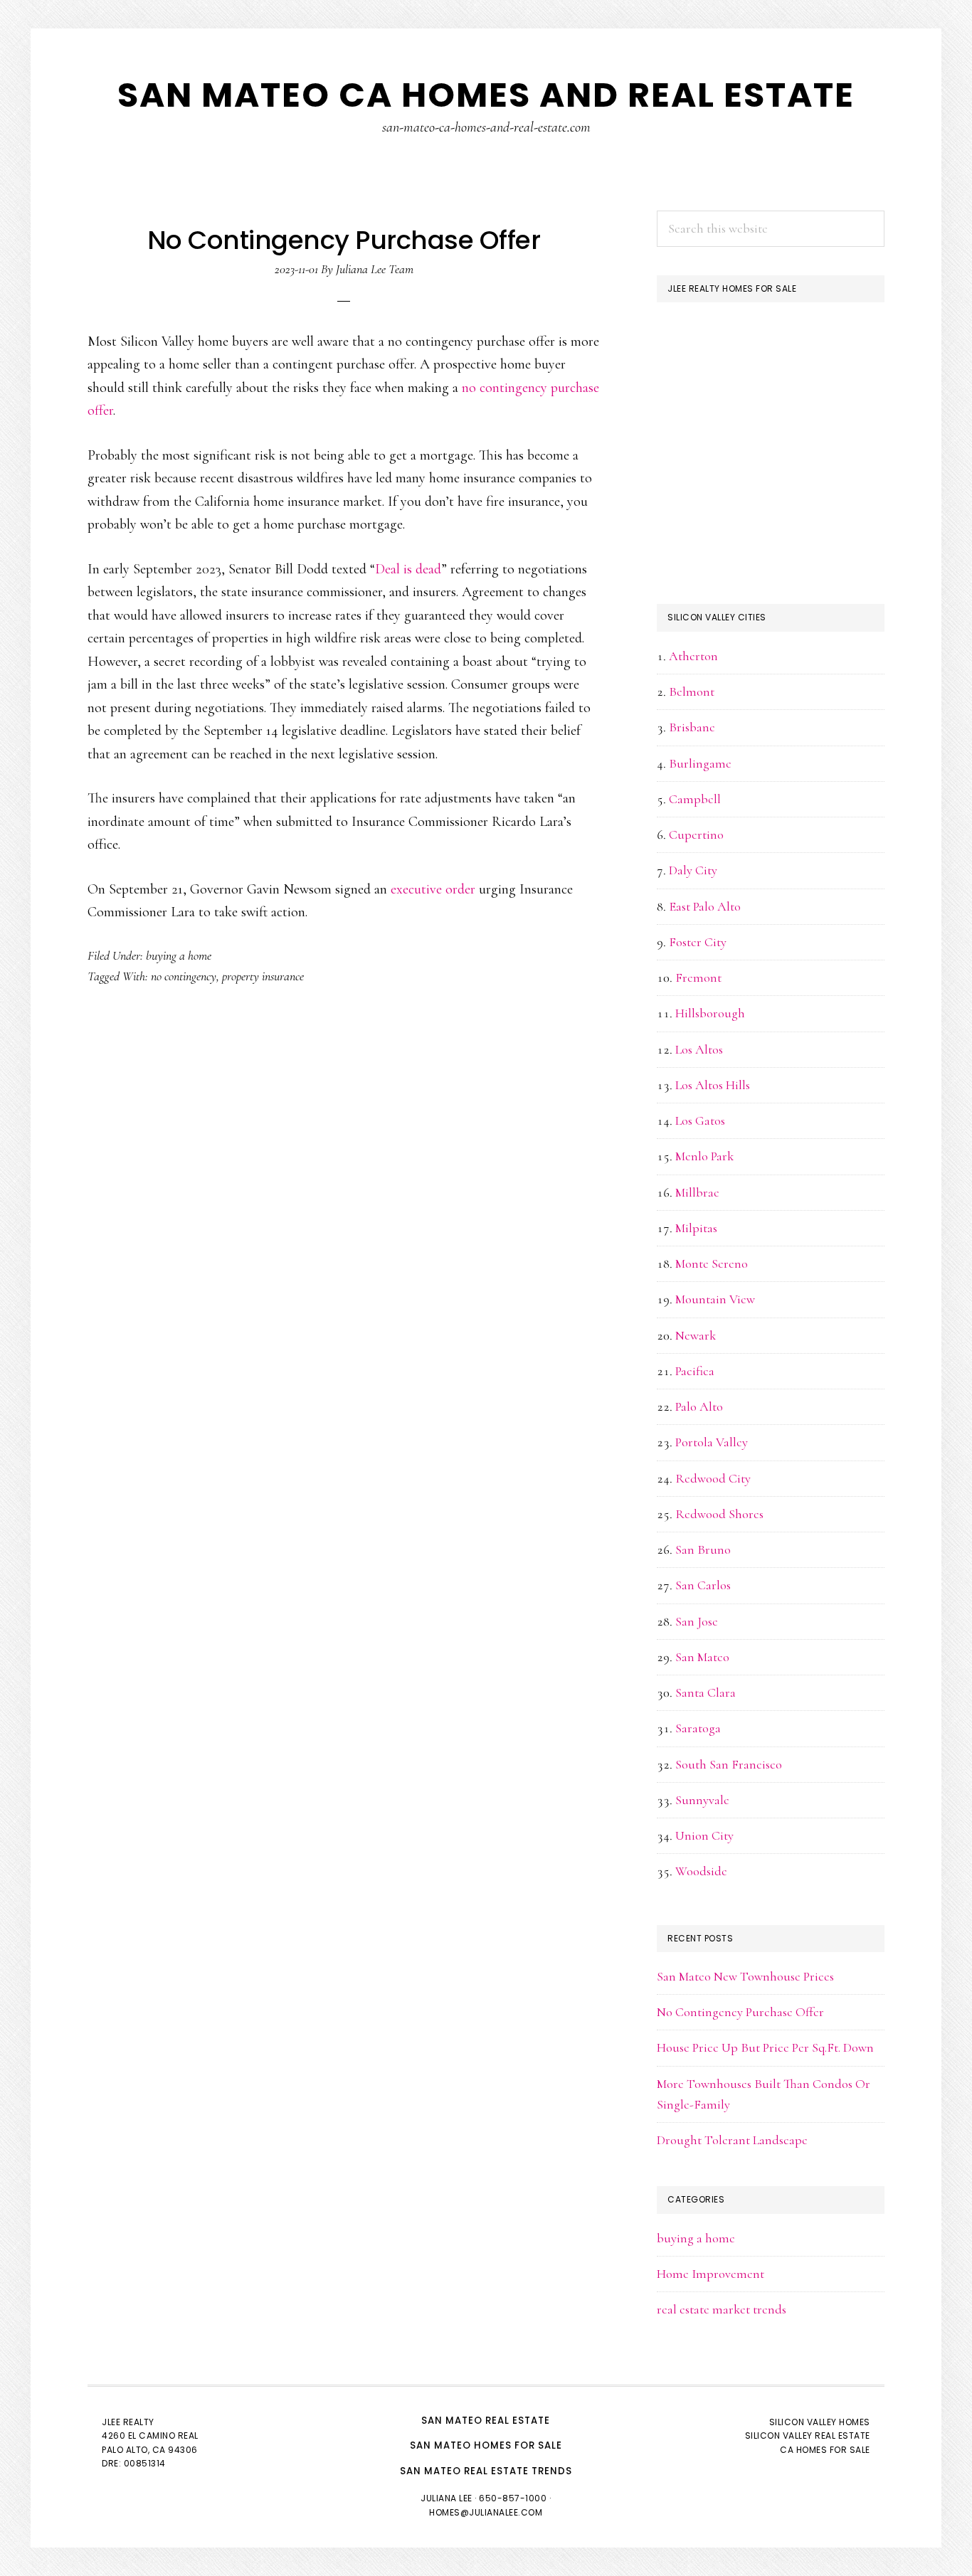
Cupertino (696, 834)
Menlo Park (704, 1156)
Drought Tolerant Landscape (732, 2140)
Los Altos (699, 1049)
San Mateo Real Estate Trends (486, 2471)
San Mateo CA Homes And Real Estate (486, 95)
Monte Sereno (712, 1263)
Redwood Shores (719, 1514)
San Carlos (703, 1585)
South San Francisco (729, 1764)
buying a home (179, 955)
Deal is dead (408, 569)
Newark (696, 1335)
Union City (704, 1835)
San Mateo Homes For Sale (486, 2445)
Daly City (693, 870)
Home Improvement (710, 2274)
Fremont (698, 977)
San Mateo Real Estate (486, 2421)
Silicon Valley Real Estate (808, 2435)
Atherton (693, 656)
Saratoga (698, 1728)
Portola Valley (712, 1442)
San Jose (697, 1621)
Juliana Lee (447, 2498)
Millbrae (697, 1192)
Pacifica (695, 1371)
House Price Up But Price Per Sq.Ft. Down (765, 2047)
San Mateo (702, 1657)
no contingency (184, 976)
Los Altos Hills (713, 1085)
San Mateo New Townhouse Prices (745, 1976)
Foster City (698, 942)
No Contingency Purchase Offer (740, 2012)
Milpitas (696, 1228)
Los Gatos (700, 1120)
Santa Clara (706, 1692)
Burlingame (700, 763)
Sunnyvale (702, 1800)
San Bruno (703, 1549)
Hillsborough (710, 1013)
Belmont (692, 691)
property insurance (263, 976)
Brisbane (692, 727)
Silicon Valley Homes (820, 2422)
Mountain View (715, 1299)
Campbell (695, 799)
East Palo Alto (705, 906)
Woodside (701, 1871)
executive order (433, 889)
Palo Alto (699, 1406)
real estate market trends (722, 2309)
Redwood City (713, 1478)
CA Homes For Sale (825, 2450)
